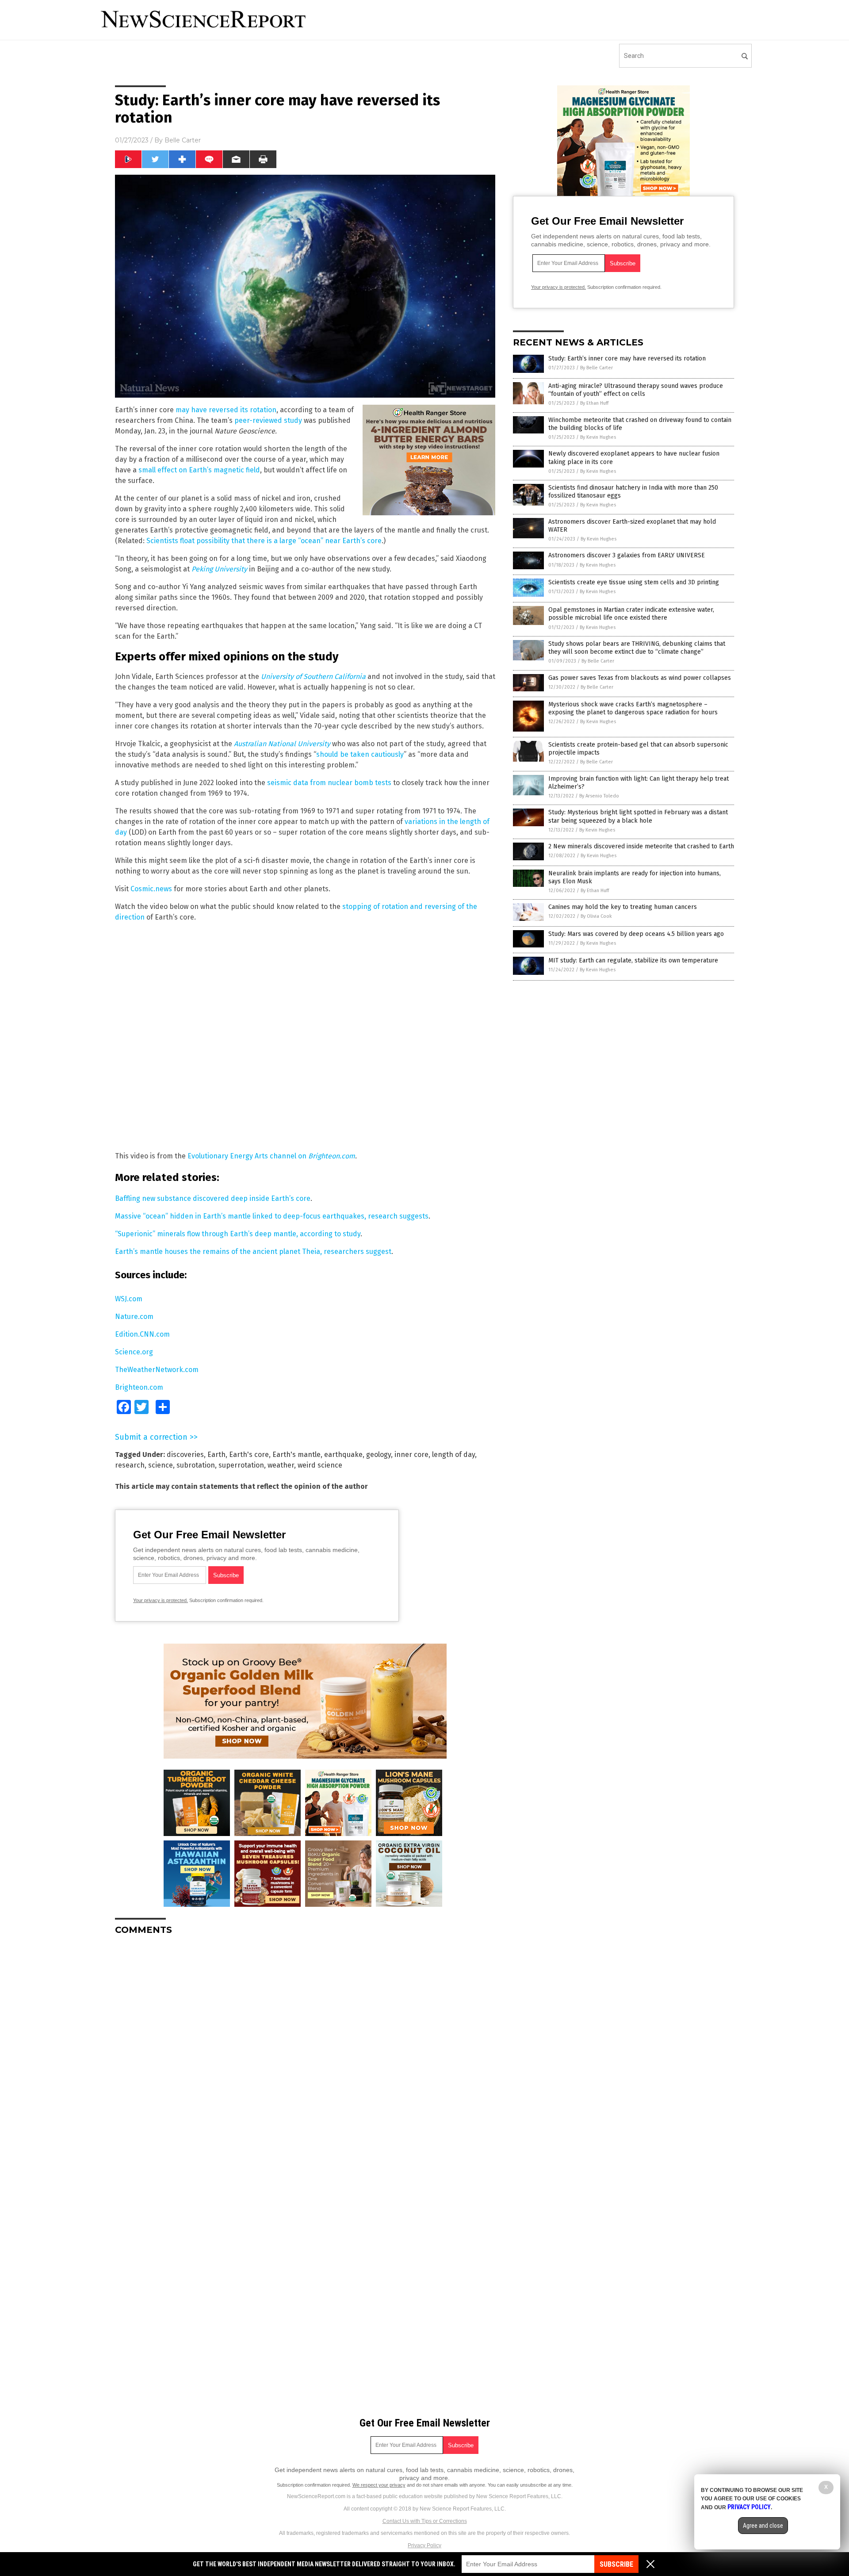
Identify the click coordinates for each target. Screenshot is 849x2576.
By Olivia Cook (596, 916)
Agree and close (763, 2526)
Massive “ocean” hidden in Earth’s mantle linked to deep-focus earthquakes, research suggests (272, 1216)
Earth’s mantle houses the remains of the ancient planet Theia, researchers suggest (253, 1252)
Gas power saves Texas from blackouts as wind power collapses (640, 678)
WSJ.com (129, 1299)
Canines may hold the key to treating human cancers (623, 907)
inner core (411, 1455)
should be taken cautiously (360, 754)
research (130, 1465)
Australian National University (282, 744)
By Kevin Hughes (598, 437)
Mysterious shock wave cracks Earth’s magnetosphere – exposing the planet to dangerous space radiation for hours (633, 708)
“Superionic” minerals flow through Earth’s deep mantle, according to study (238, 1234)
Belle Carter (183, 140)
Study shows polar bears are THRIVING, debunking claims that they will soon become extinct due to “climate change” (637, 648)
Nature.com (134, 1317)
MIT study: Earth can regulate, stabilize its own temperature (633, 960)
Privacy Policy (424, 2545)
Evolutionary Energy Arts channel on (271, 1156)
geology (379, 1455)
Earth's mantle (296, 1455)
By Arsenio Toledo (599, 796)
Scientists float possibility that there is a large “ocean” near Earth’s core (264, 541)
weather (281, 1465)
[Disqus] (305, 2053)
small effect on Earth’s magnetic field (198, 470)
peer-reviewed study (268, 420)
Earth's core (249, 1455)
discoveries (185, 1455)
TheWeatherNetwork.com (157, 1370)
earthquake (343, 1455)
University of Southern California (313, 677)
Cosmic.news (151, 889)
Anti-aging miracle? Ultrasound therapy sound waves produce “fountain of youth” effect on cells (636, 390)
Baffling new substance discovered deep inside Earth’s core (213, 1198)
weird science (320, 1465)
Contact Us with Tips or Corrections (425, 2521)
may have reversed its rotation (226, 410)
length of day (453, 1455)
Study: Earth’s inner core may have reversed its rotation (627, 358)
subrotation (196, 1465)
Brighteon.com (139, 1387)
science (161, 1465)
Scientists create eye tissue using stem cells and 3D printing (634, 582)
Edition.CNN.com (142, 1334)
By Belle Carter (597, 368)
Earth (216, 1455)
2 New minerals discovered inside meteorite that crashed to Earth (641, 846)
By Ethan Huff (594, 403)
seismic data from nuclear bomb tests (329, 783)
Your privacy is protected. (161, 1600)
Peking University (219, 569)
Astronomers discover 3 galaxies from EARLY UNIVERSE (627, 555)
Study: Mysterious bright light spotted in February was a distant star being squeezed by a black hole (638, 816)
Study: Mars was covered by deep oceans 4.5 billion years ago (636, 934)
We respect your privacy (379, 2485)
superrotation (241, 1465)
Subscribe (616, 2564)
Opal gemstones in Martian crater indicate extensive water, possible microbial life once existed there (631, 614)
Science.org (134, 1352)
